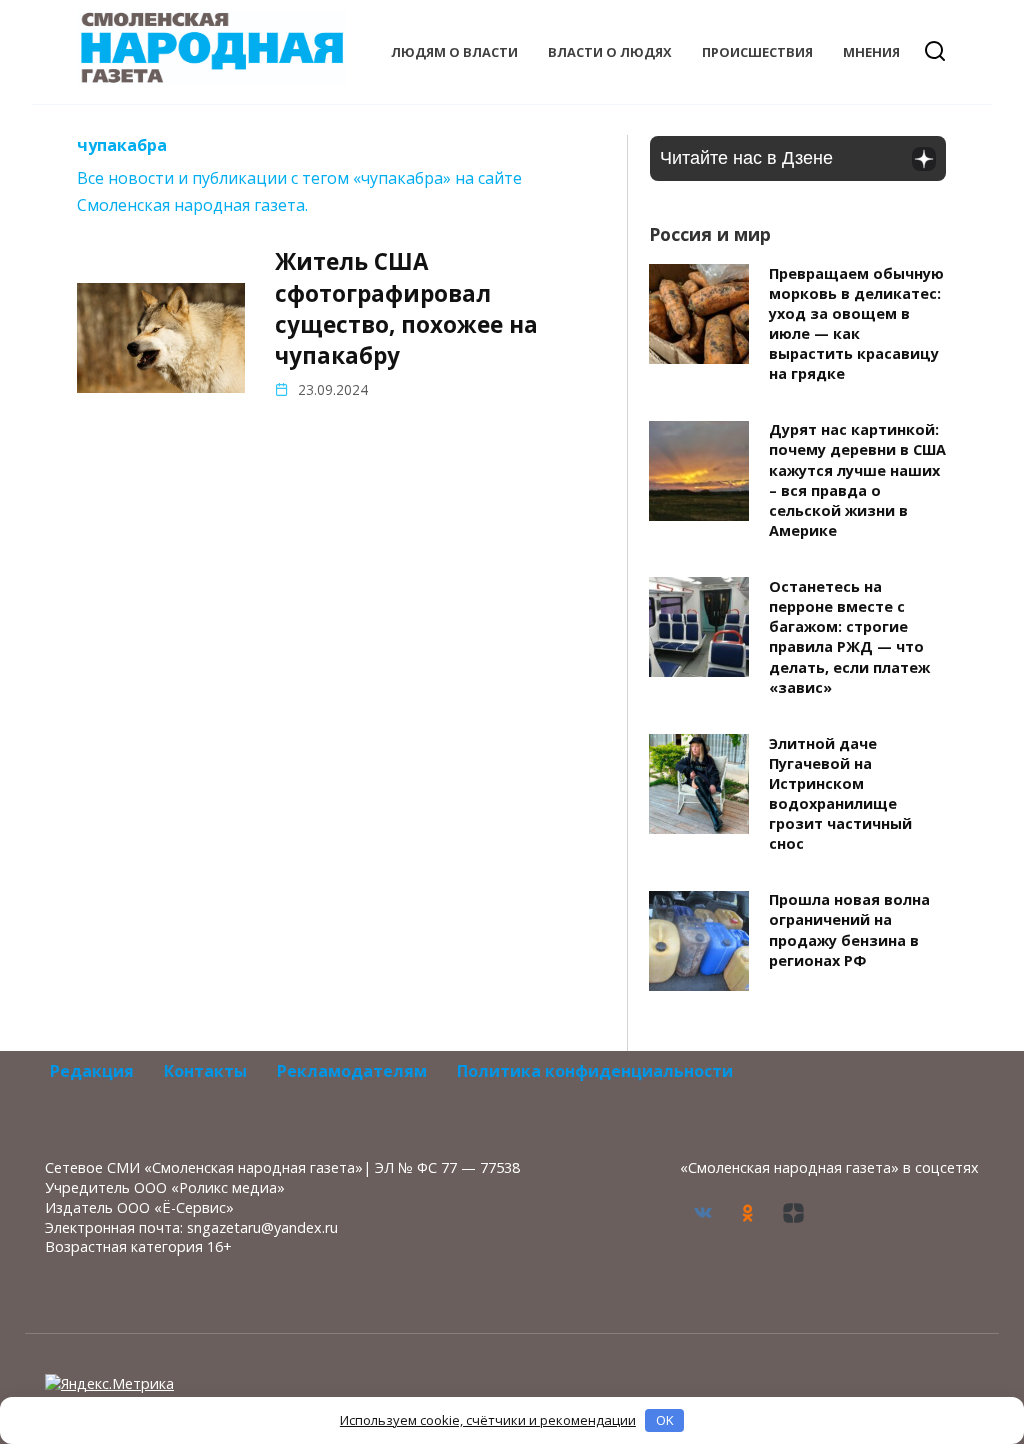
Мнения (871, 52)
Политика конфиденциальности (595, 1071)
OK (665, 1420)
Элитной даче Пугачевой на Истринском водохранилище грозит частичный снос (840, 794)
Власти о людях (610, 52)
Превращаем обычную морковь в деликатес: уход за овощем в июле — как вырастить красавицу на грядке (856, 324)
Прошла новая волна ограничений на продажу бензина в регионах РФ (849, 930)
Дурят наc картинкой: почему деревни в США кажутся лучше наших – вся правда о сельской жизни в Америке (857, 481)
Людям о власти (454, 52)
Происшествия (757, 52)
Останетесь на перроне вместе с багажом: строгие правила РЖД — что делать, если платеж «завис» (849, 637)
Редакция (92, 1071)
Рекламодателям (352, 1071)
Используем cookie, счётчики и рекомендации (488, 1420)
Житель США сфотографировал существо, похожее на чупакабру (406, 308)
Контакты (205, 1071)
